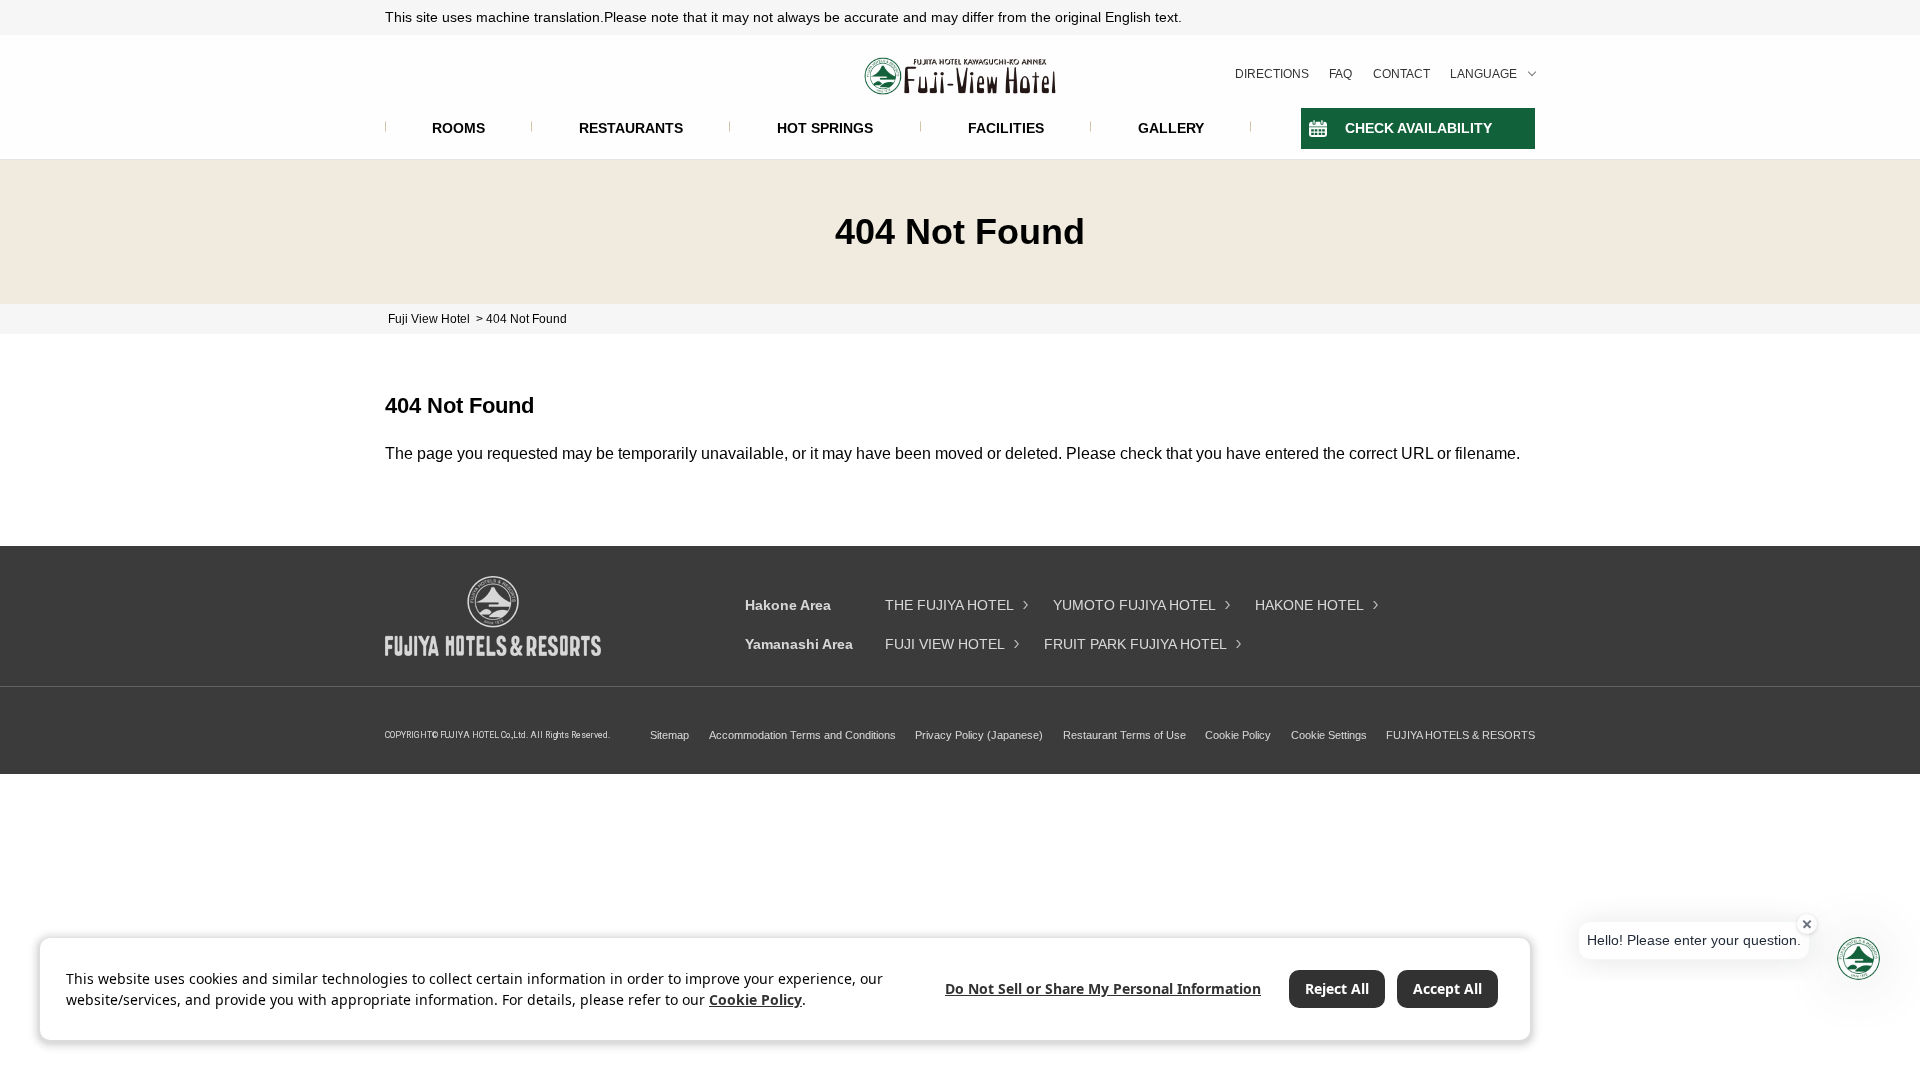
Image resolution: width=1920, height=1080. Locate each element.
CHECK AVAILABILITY (1418, 128)
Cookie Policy (1238, 735)
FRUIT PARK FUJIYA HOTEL (1135, 644)
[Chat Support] (1858, 958)
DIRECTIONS (1272, 74)
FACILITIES (1006, 128)
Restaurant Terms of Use (1124, 735)
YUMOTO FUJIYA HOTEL (1134, 605)
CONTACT (1401, 74)
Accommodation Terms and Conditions (802, 735)
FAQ (1340, 74)
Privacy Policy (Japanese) (979, 735)
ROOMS (458, 128)
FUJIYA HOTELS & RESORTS (1460, 735)
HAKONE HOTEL (1309, 605)
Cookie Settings (1329, 735)
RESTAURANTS (631, 128)
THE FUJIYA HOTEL (949, 605)
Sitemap (669, 735)
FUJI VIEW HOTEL (945, 644)
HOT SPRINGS (825, 128)
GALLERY (1171, 128)
